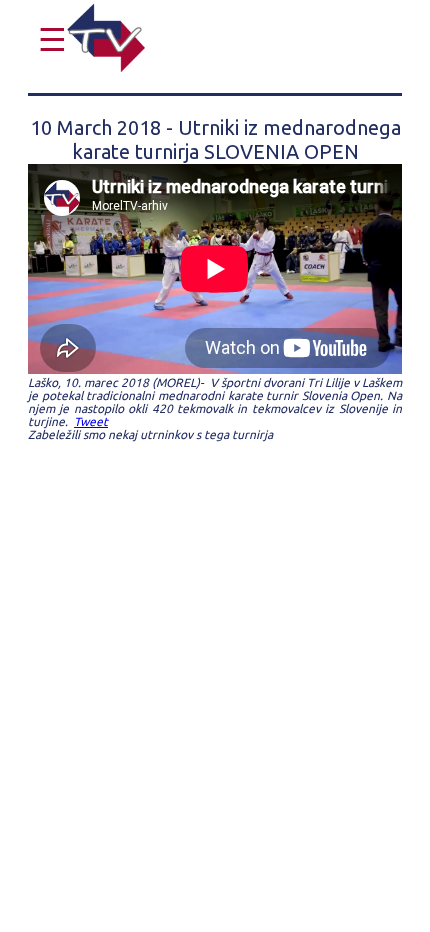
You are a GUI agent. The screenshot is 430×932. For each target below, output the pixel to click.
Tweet (91, 421)
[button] (47, 40)
